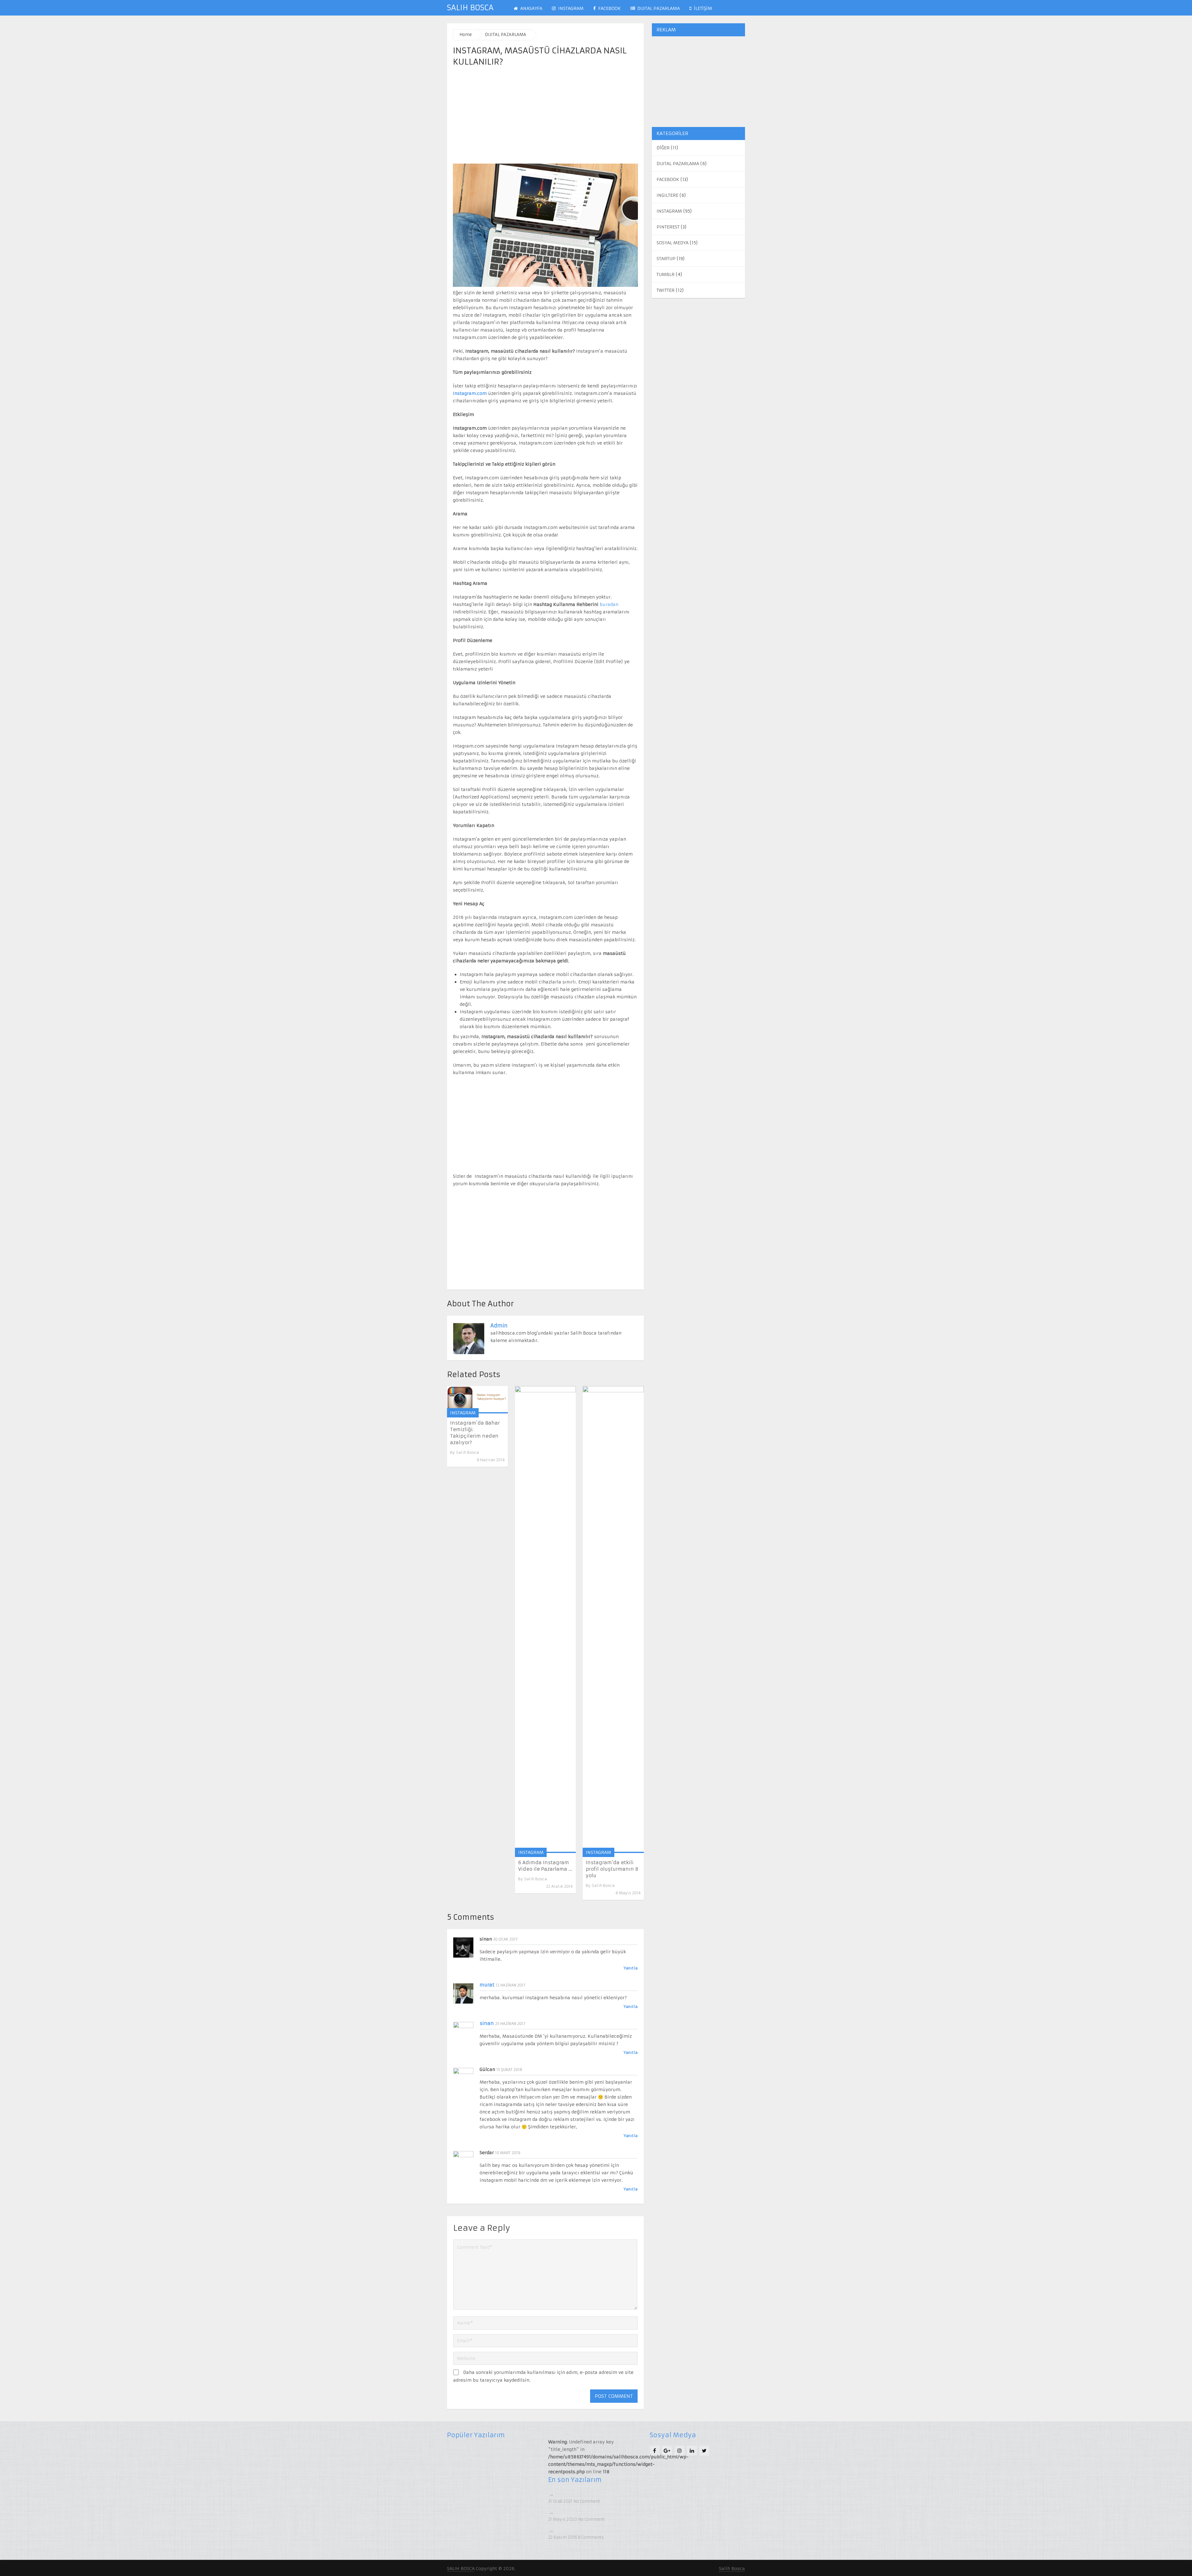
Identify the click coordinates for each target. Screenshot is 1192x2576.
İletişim (702, 8)
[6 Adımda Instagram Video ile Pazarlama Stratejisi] (545, 1620)
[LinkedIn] (692, 2451)
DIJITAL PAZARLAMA (658, 8)
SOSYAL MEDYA (673, 243)
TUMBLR (666, 274)
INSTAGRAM (570, 8)
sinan (487, 2023)
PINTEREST (668, 227)
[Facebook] (655, 2451)
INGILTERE (667, 195)
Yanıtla (631, 1968)
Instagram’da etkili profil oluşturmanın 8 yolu (612, 1869)
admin (499, 1326)
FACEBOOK (609, 8)
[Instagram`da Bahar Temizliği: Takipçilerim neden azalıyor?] (477, 1400)
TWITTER (666, 290)
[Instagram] (680, 2451)
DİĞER (663, 148)
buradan (609, 604)
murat (487, 1985)
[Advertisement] (545, 116)
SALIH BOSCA (470, 8)
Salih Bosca (467, 1452)
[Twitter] (704, 2451)
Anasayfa (531, 8)
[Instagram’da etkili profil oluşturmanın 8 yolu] (613, 1620)
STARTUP (666, 259)
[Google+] (667, 2451)
